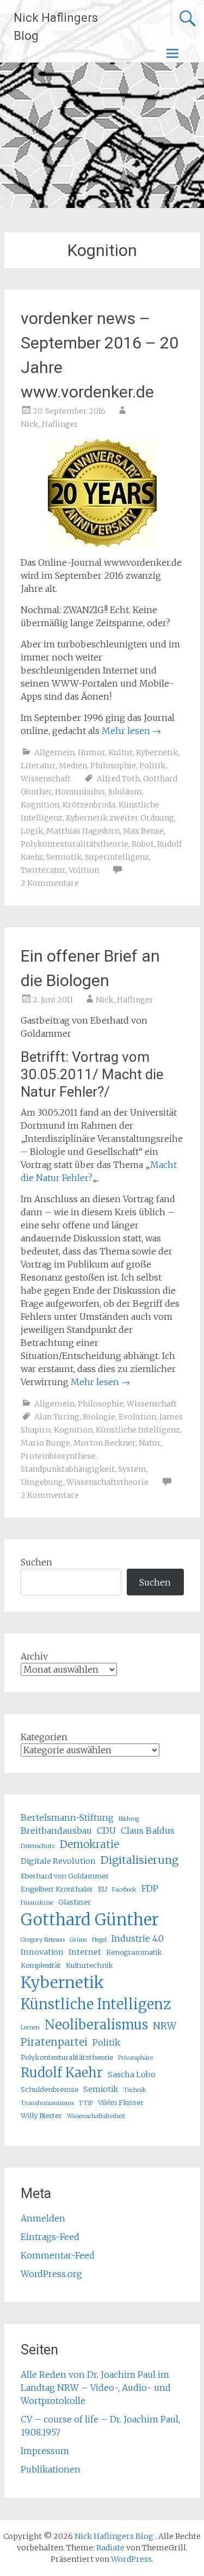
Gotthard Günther (90, 1920)
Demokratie (89, 1844)
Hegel (99, 1940)
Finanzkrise (37, 1903)
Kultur (120, 752)
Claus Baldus (148, 1831)
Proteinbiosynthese (58, 1456)
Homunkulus (80, 792)
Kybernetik (157, 752)
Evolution (137, 1417)
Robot (143, 844)
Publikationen (51, 2469)
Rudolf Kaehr (62, 2073)
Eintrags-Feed (50, 2237)
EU (103, 1889)
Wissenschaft (46, 779)
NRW (165, 2026)
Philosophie (113, 766)
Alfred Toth (118, 779)
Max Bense (143, 831)
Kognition (40, 805)
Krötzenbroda (89, 805)
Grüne (78, 1940)
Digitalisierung (140, 1860)
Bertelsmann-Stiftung (67, 1818)
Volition (84, 870)
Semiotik (64, 857)
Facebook (124, 1890)
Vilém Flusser (121, 2102)
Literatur (38, 766)
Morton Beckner (104, 1443)
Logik (32, 831)
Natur (150, 1443)
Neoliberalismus (96, 2025)
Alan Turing (57, 1417)
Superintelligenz (117, 857)
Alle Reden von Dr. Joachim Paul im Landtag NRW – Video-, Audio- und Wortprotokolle (96, 2388)
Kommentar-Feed (58, 2255)
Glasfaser (75, 1902)
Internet (85, 1952)
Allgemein (54, 752)
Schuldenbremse (50, 2089)
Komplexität (41, 1965)
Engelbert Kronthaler (57, 1889)
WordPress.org (51, 2274)
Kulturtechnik (89, 1965)
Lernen (30, 2027)
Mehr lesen (131, 731)
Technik (135, 2090)
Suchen (36, 1562)
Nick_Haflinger (50, 424)
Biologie (99, 1417)
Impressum (45, 2451)
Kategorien (44, 1737)
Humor (91, 752)
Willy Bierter (41, 2115)
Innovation (42, 1952)
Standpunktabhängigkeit (68, 1469)
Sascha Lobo (132, 2075)
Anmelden (43, 2218)
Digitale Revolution (58, 1861)
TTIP (86, 2103)
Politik (152, 766)
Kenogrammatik (134, 1952)
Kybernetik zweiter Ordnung (120, 818)
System (132, 1469)
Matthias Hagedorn (83, 831)
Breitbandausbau (56, 1831)
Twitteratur (43, 870)
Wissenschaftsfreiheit (96, 2116)
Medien (73, 766)
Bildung (129, 1819)
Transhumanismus (47, 2103)
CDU (106, 1831)
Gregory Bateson (43, 1940)
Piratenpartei (54, 2042)
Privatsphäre (135, 2058)
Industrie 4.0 (138, 1938)
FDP (150, 1888)
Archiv (34, 1656)
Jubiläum (125, 792)
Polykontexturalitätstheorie (75, 844)
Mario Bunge (45, 1443)
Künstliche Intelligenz (138, 1430)
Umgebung (42, 1482)
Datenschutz (38, 1846)
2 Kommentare (50, 883)
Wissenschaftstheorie (107, 1482)
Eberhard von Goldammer (65, 1876)
